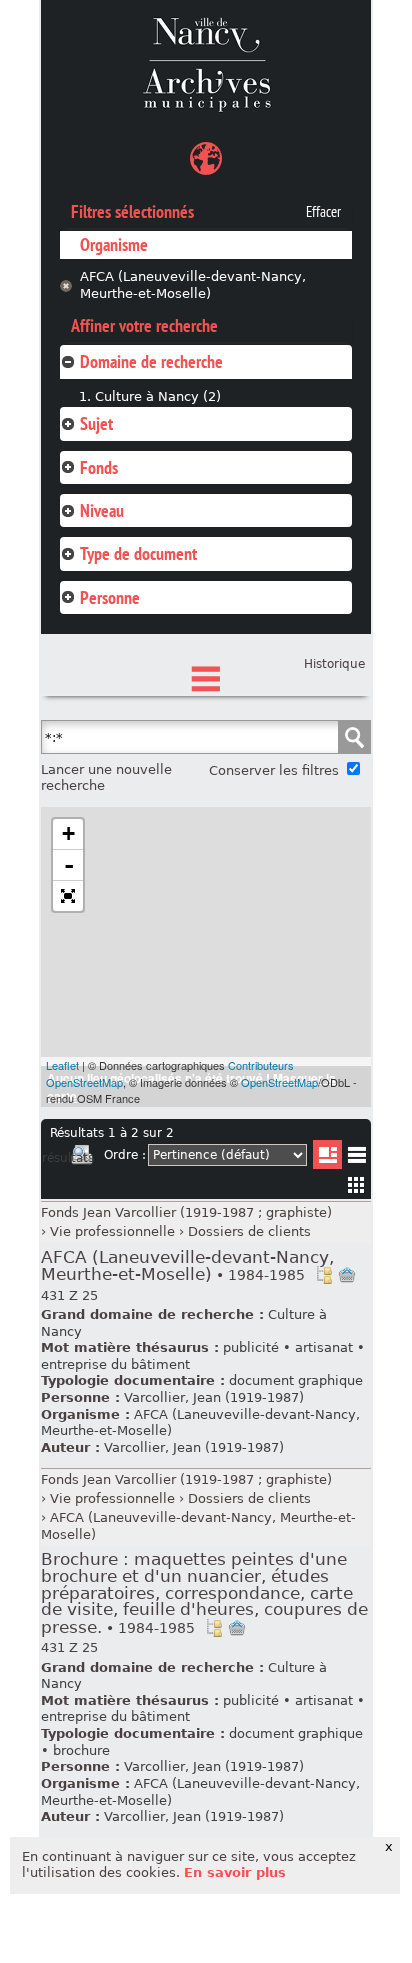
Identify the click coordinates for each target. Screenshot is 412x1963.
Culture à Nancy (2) (158, 396)
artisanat (324, 1347)
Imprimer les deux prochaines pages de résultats (82, 1158)
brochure (81, 1750)
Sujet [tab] (96, 423)
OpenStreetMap (279, 1082)
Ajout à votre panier (347, 1275)
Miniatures (356, 1184)
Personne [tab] (110, 597)
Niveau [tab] (102, 510)
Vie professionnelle (112, 1231)
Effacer (323, 212)
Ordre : (125, 1155)
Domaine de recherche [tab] (151, 361)
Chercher (354, 737)
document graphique (296, 1380)
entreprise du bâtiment (115, 1364)
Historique (334, 664)
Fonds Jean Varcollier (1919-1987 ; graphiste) (186, 1212)
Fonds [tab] (99, 467)
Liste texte (356, 1158)
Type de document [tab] (138, 553)
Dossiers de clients (249, 1231)
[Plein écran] (68, 896)
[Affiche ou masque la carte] (206, 161)
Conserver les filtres (274, 770)
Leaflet (62, 1065)
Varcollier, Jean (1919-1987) (214, 1397)
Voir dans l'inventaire (324, 1275)
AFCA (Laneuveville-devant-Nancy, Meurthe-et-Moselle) (193, 285)
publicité (251, 1347)
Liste (327, 1154)
